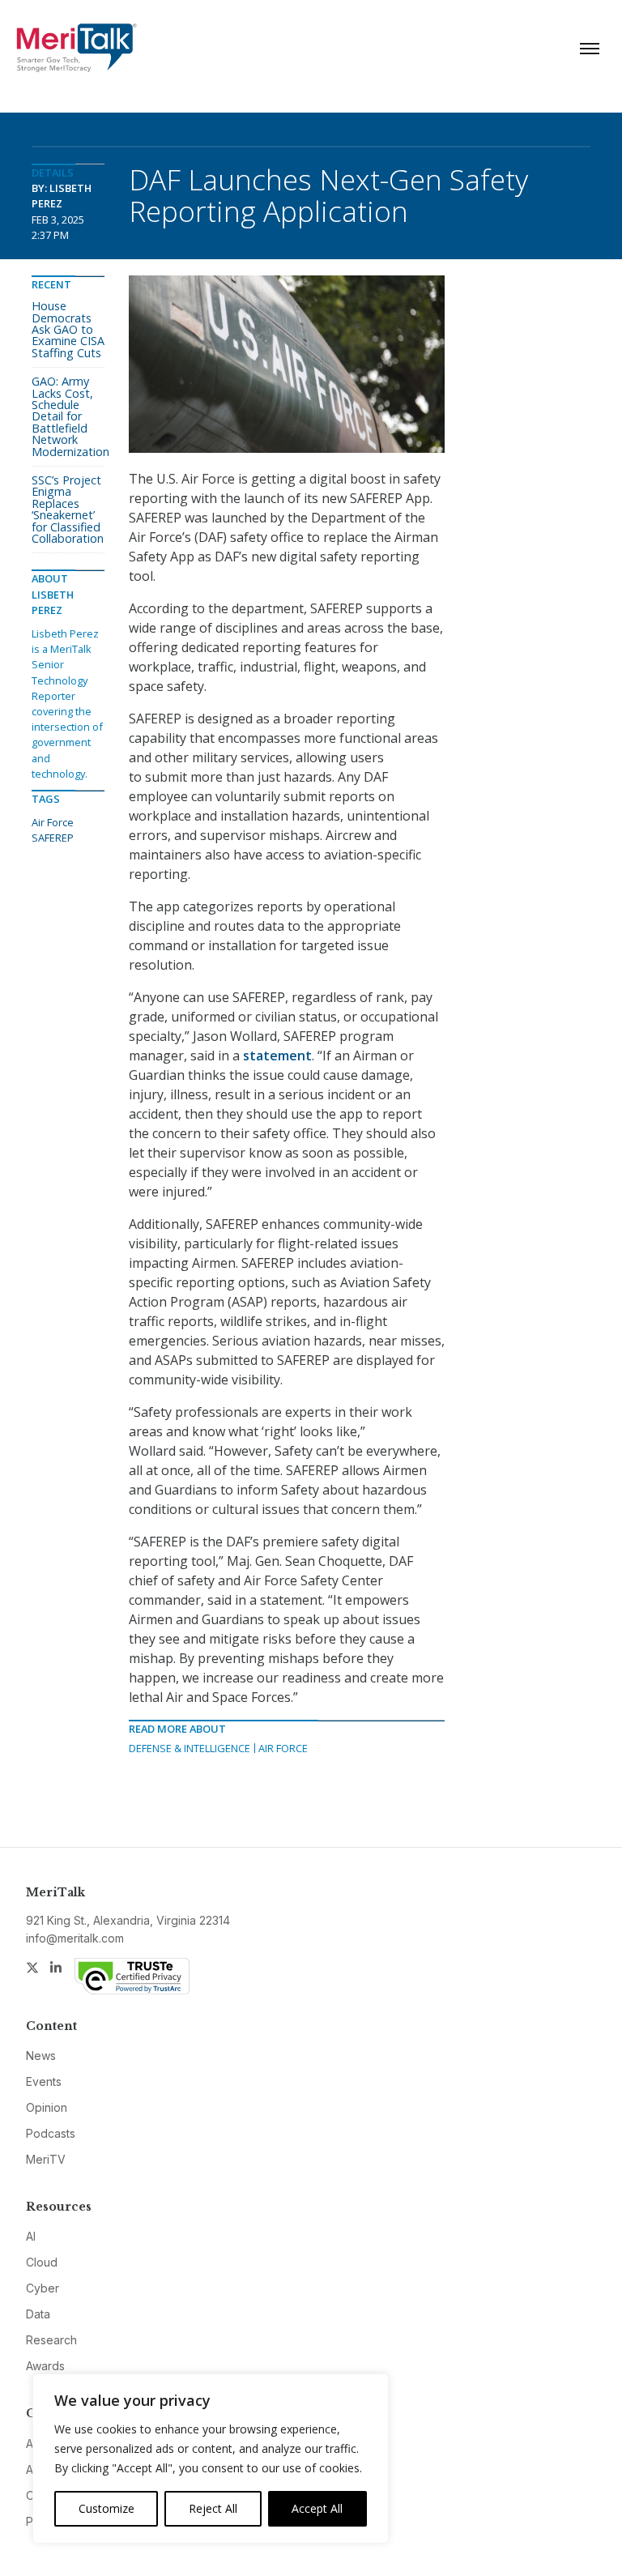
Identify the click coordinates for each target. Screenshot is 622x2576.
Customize (107, 2508)
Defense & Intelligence (190, 1748)
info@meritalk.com (75, 1938)
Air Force (283, 1748)
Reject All (213, 2508)
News (41, 2056)
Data (38, 2314)
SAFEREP (53, 838)
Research (51, 2340)
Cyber (43, 2288)
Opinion (47, 2107)
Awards (45, 2366)
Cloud (42, 2262)
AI (31, 2236)
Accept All (317, 2508)
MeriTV (46, 2159)
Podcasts (51, 2133)
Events (44, 2081)
